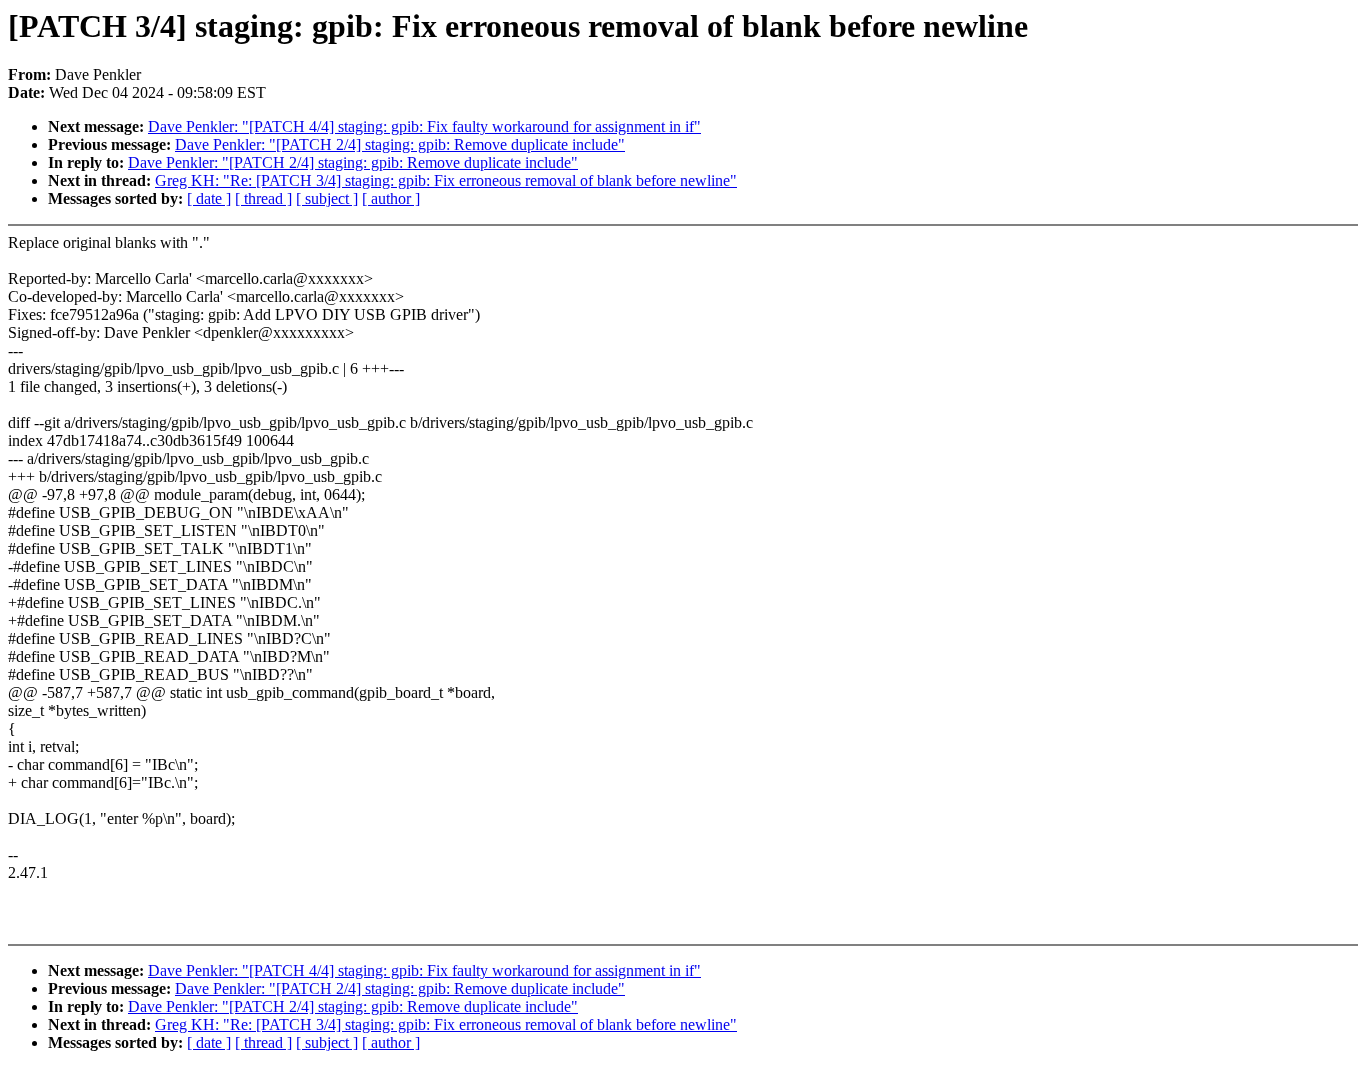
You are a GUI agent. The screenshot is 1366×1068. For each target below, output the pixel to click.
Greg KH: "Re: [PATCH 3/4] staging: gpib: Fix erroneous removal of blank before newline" (446, 180)
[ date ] (209, 198)
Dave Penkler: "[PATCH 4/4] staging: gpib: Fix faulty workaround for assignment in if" (424, 126)
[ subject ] (327, 198)
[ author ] (391, 198)
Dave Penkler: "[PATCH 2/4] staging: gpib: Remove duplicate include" (400, 144)
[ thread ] (263, 198)
